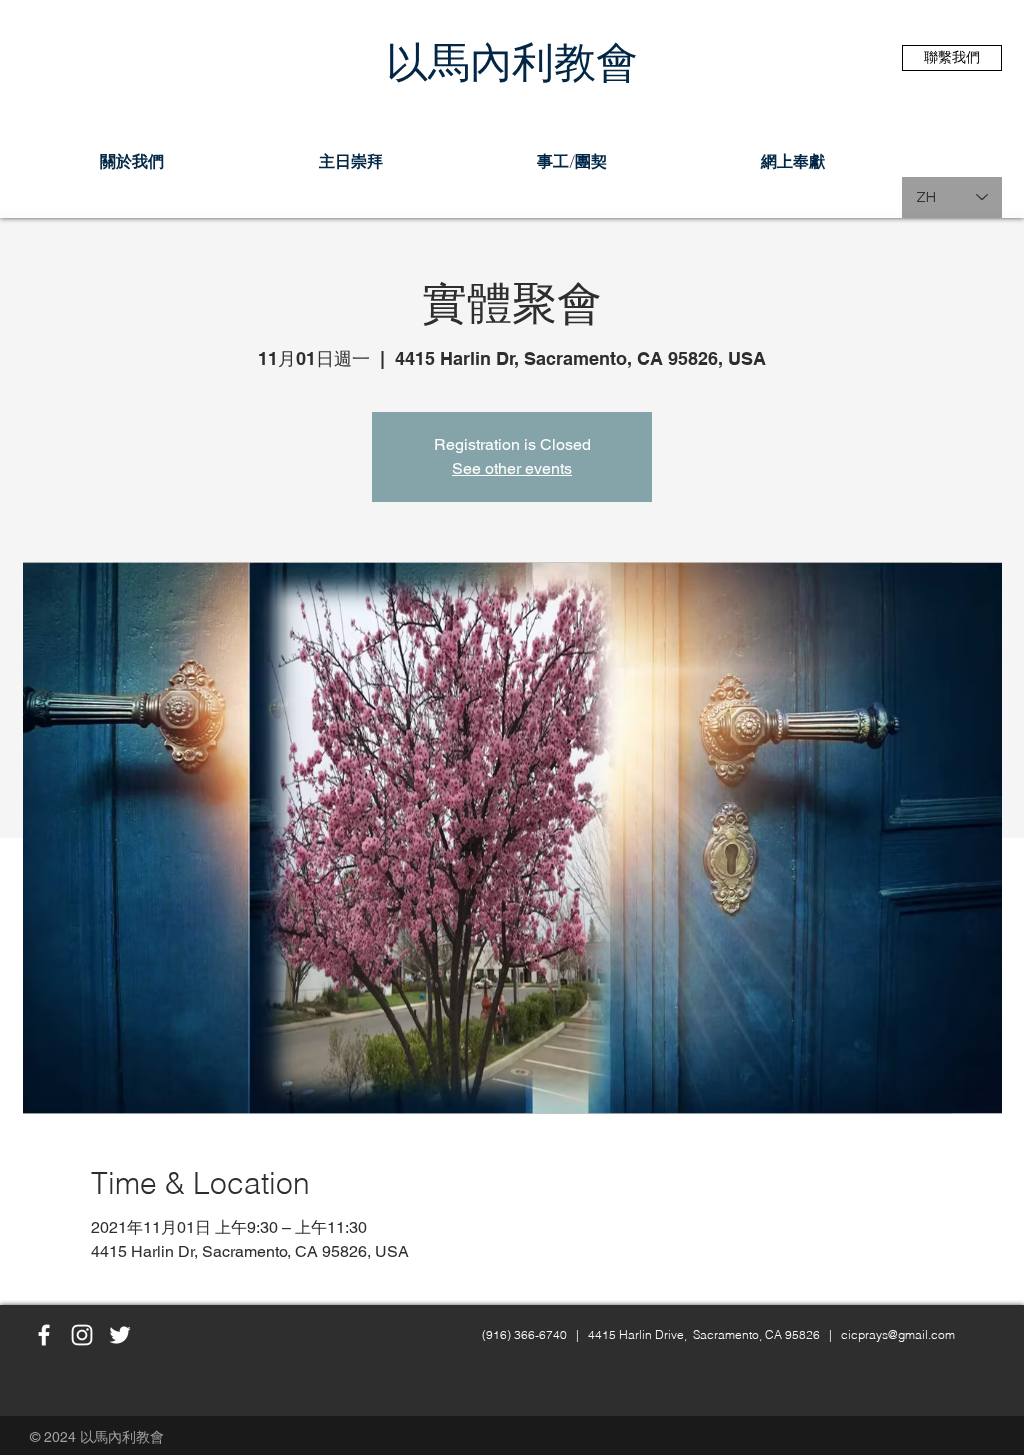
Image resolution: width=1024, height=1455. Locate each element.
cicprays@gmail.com (898, 1334)
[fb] (44, 1335)
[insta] (82, 1335)
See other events (512, 468)
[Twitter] (120, 1335)
